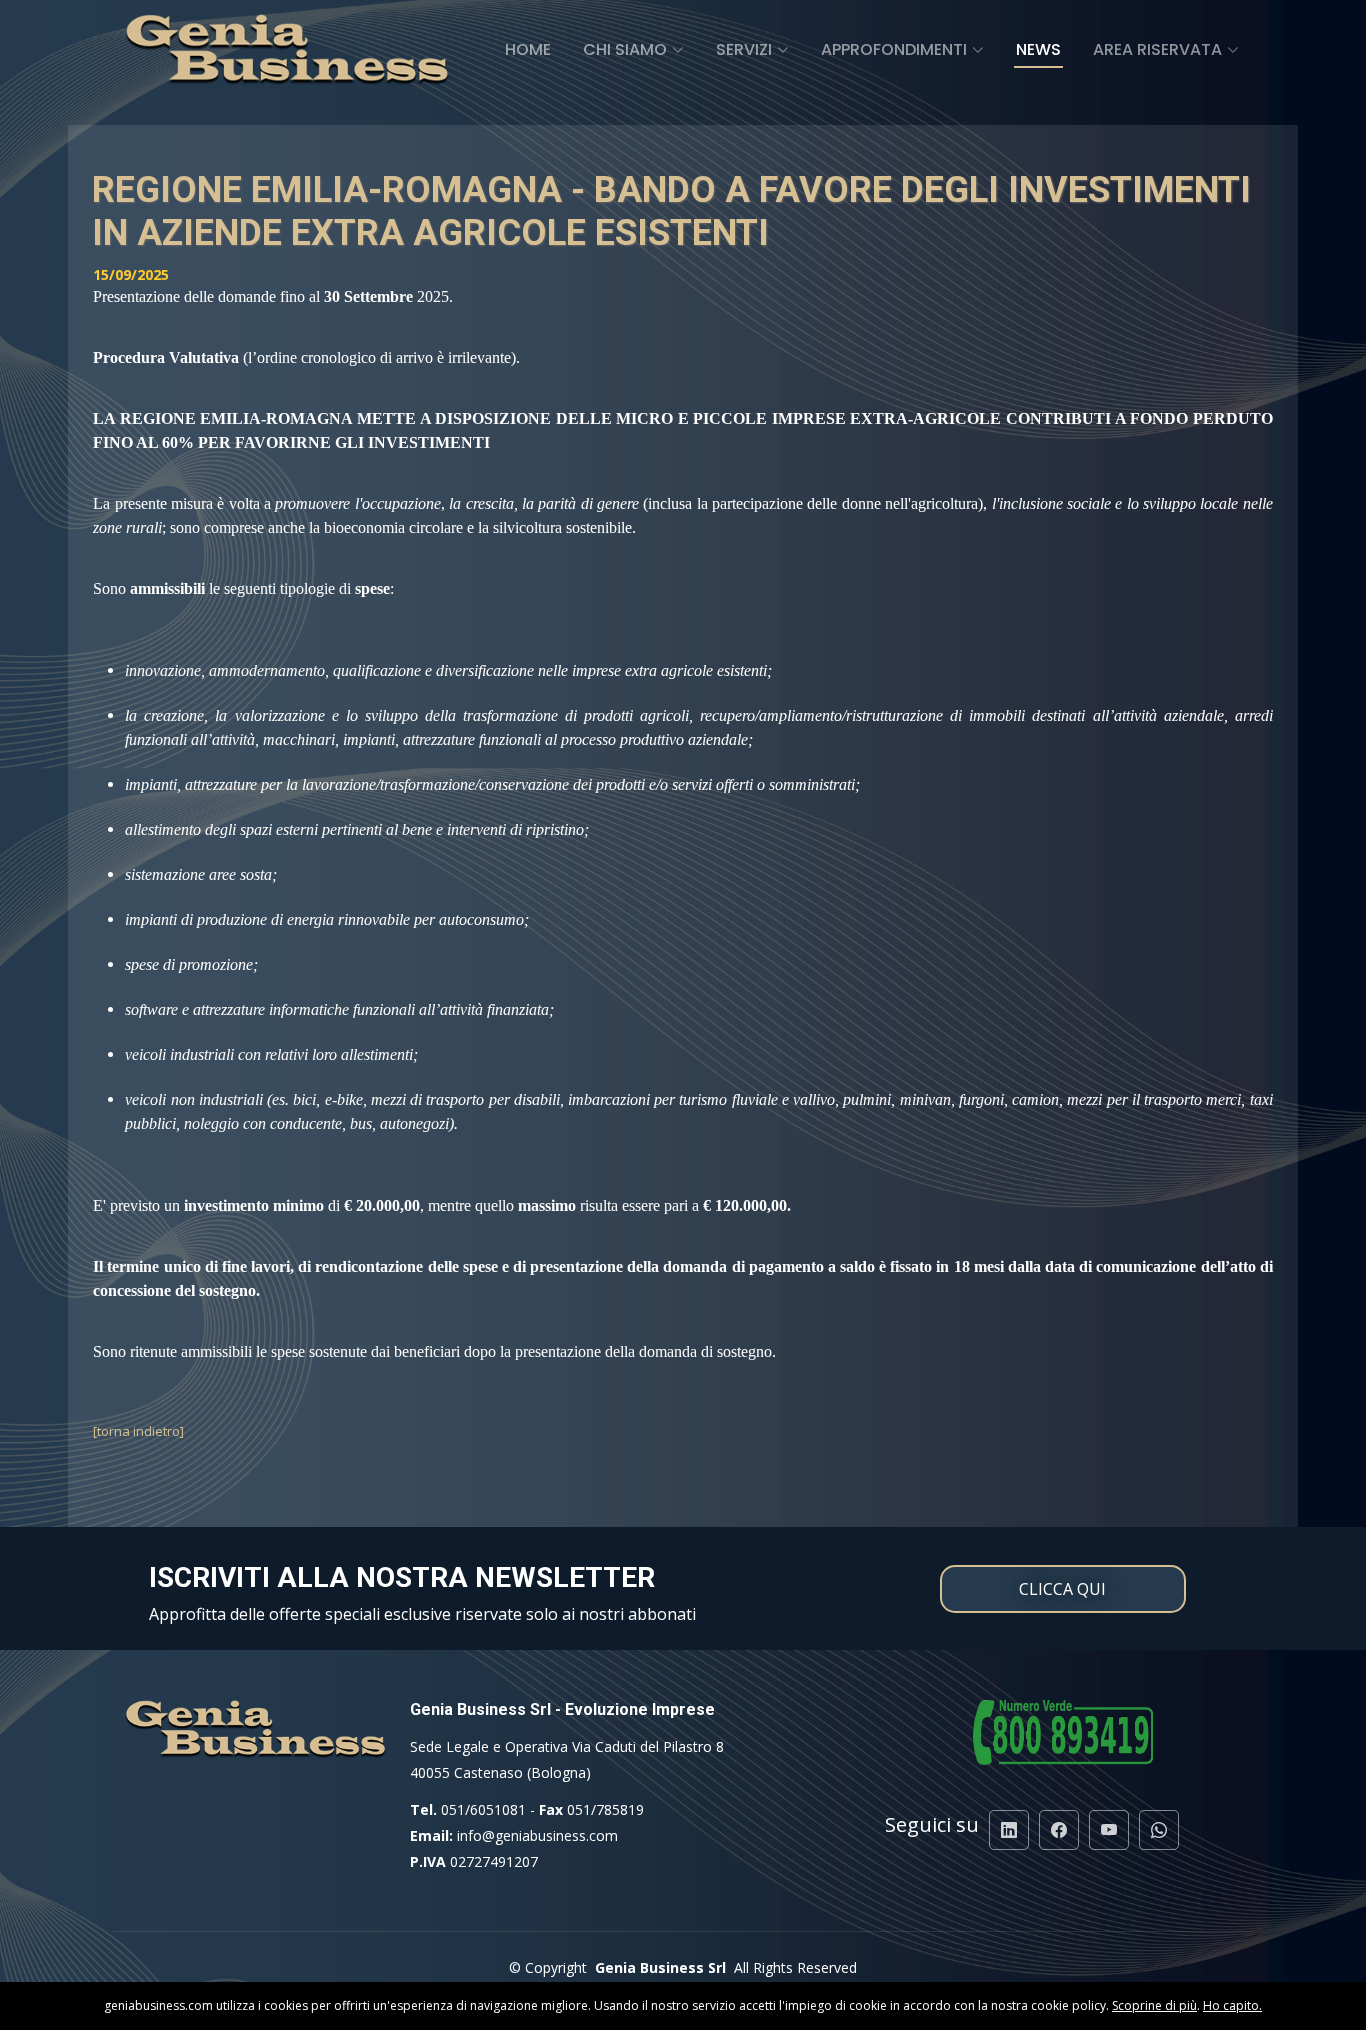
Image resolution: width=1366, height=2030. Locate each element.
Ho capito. (1232, 2005)
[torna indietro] (138, 1431)
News (1038, 49)
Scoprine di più (1154, 2005)
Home (528, 49)
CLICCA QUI (1062, 1589)
